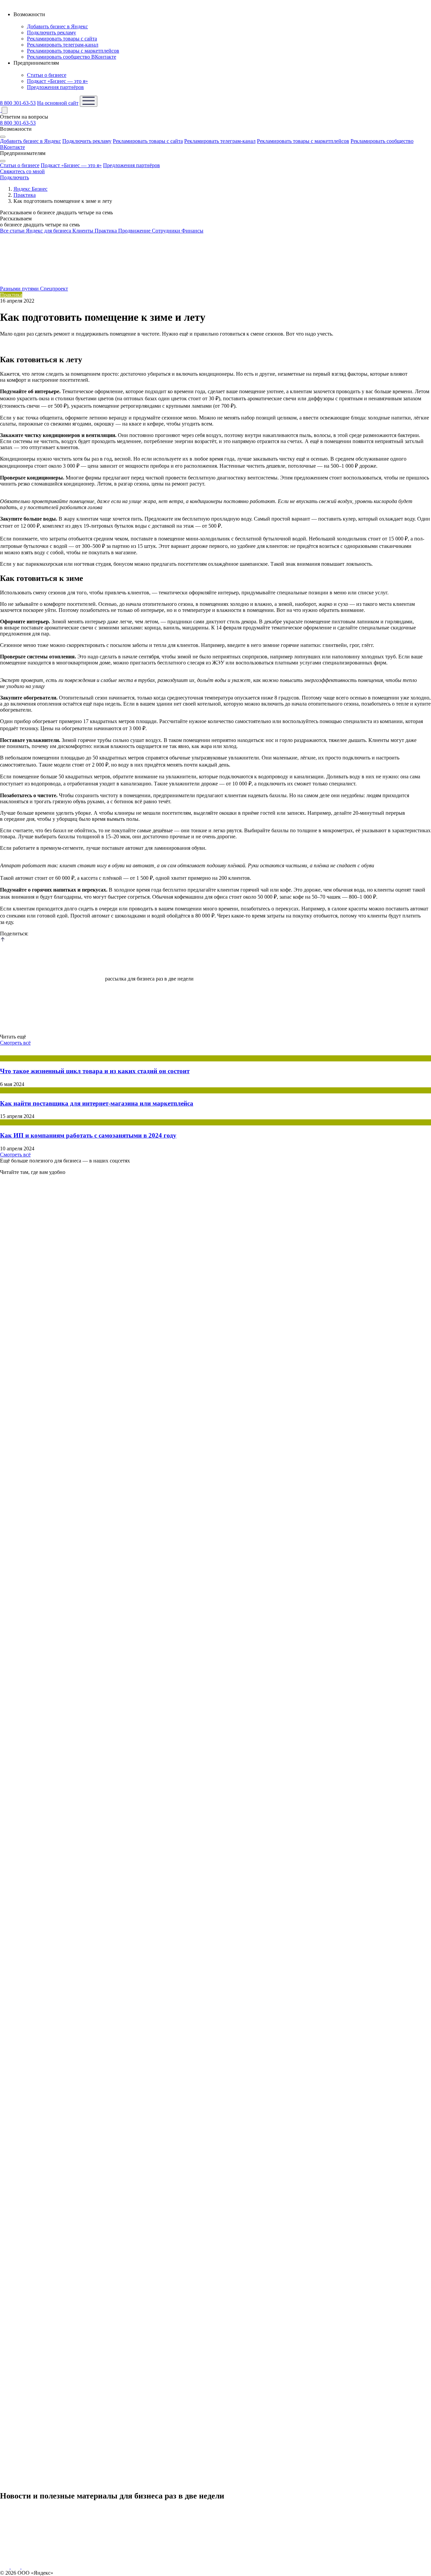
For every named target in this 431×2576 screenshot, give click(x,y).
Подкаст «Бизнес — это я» (57, 81)
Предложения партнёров (55, 87)
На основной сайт (58, 103)
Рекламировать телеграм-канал (63, 45)
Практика (11, 295)
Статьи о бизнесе (47, 75)
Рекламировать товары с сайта (62, 39)
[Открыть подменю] (3, 137)
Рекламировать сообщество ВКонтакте (72, 57)
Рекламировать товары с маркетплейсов (73, 51)
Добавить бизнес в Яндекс (57, 26)
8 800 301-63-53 (18, 103)
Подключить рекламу (52, 33)
